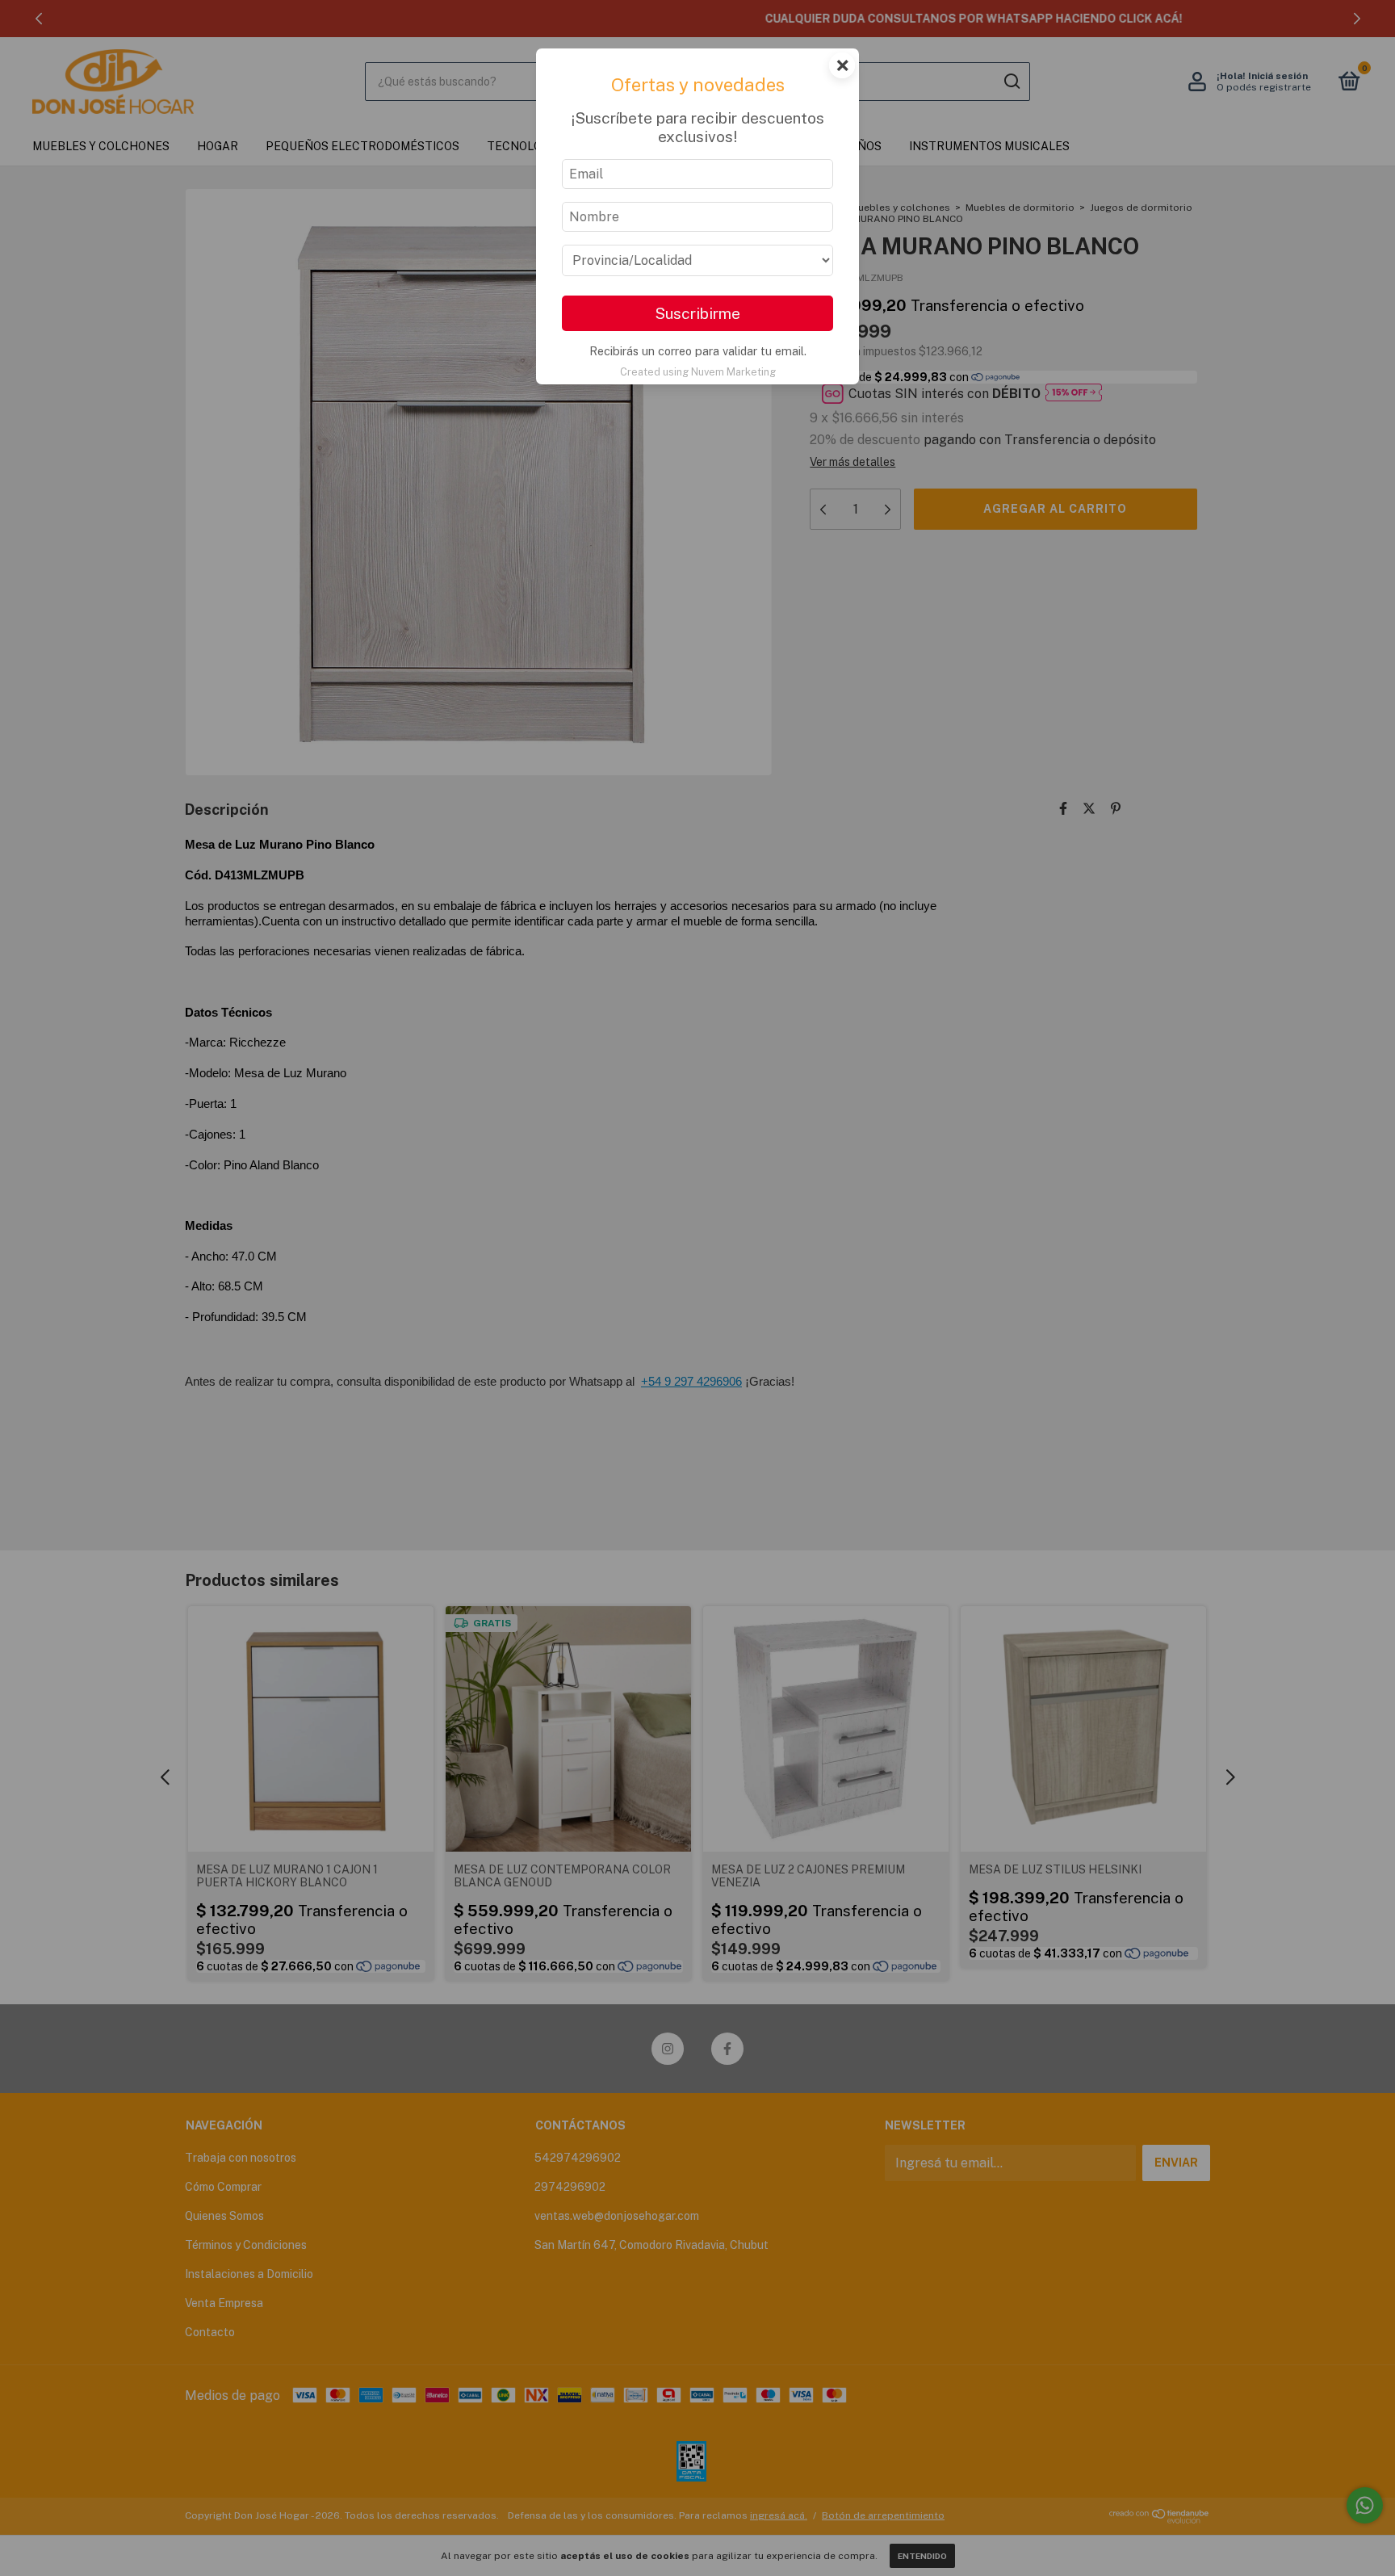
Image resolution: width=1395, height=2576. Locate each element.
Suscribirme (697, 313)
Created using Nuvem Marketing (698, 372)
